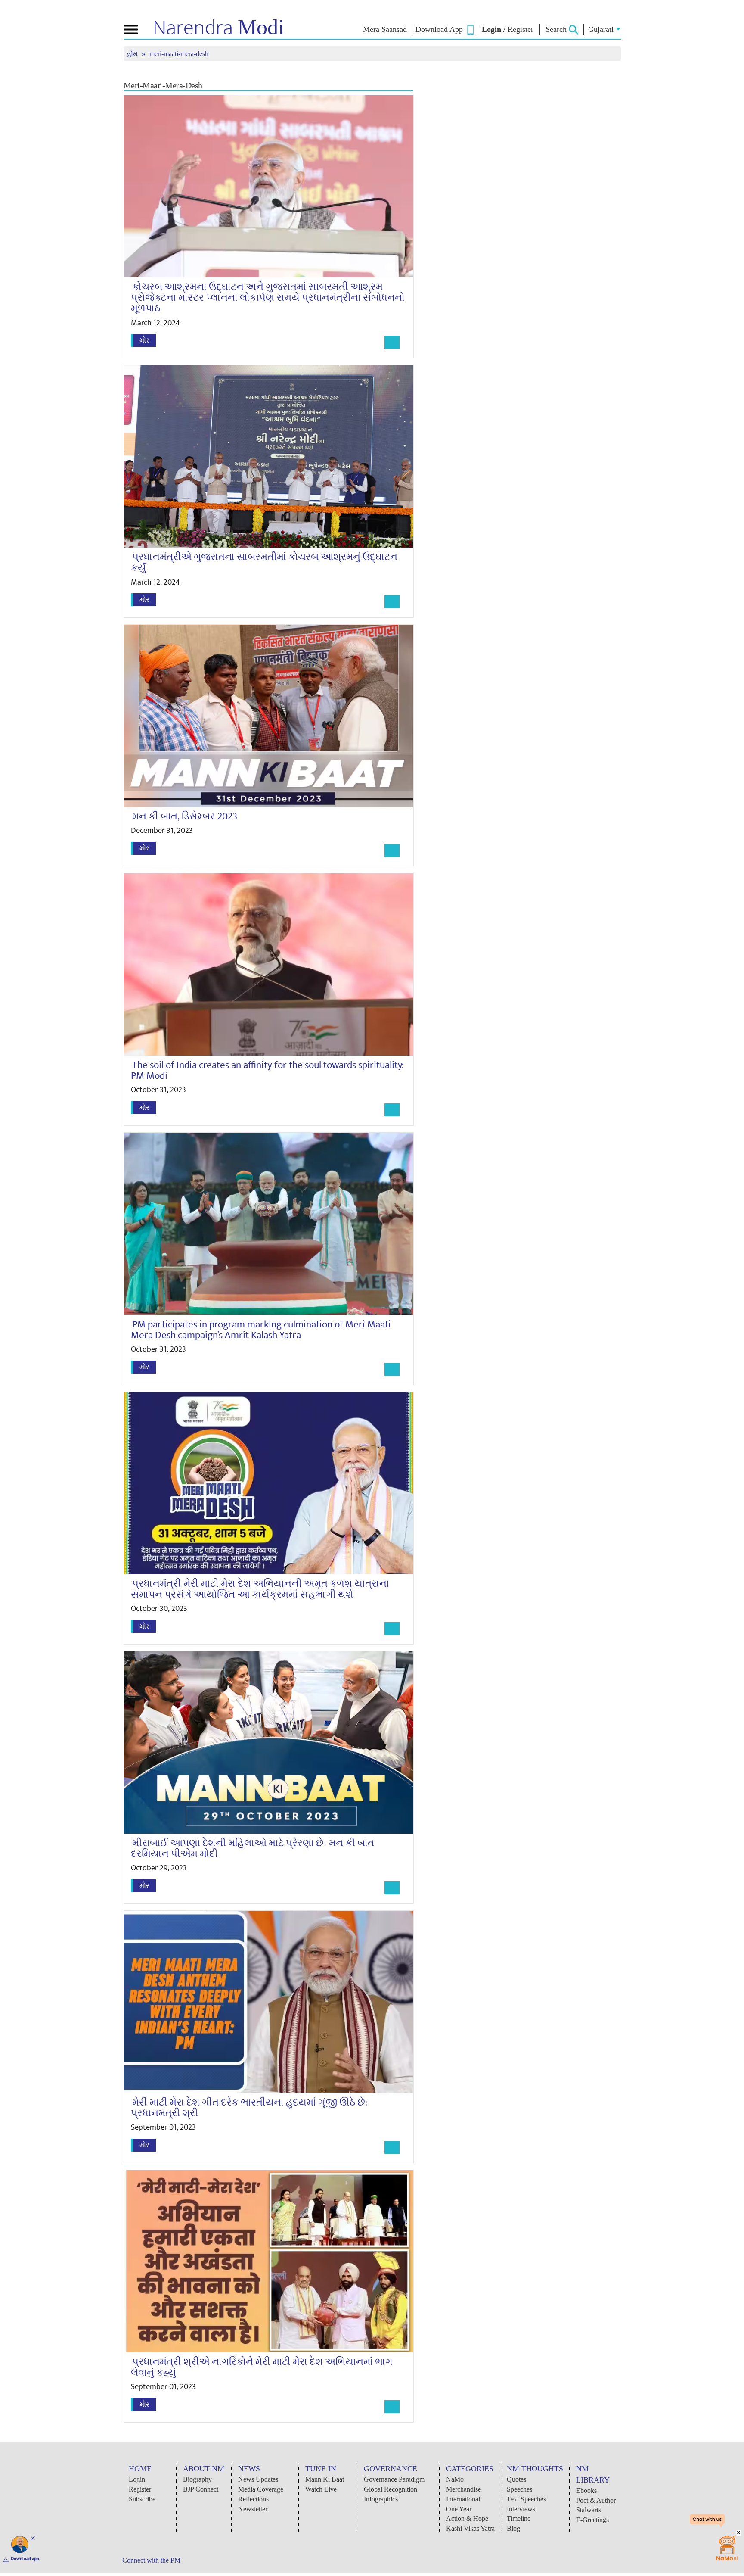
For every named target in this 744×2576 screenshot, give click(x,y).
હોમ (133, 54)
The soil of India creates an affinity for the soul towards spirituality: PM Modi (267, 1070)
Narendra (219, 28)
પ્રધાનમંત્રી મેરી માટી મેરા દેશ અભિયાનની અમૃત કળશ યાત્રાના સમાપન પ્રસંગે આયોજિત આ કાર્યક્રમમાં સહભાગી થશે (260, 1589)
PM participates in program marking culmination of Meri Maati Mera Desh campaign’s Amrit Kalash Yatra (261, 1330)
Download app (25, 2559)
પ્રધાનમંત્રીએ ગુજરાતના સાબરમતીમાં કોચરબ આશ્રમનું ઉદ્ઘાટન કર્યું (264, 562)
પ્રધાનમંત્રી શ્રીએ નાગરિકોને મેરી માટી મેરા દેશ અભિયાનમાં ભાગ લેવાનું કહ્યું (262, 2367)
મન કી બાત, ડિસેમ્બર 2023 (185, 816)
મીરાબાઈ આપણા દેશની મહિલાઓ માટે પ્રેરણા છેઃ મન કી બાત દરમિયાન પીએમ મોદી (253, 1849)
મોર (144, 340)
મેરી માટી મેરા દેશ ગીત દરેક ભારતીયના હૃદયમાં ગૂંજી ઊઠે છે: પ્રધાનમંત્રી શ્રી (249, 2108)
